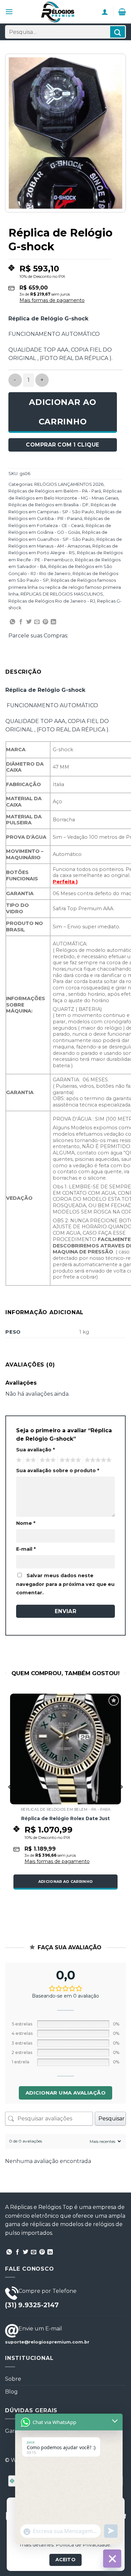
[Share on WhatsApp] (12, 622)
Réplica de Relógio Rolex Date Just (65, 1818)
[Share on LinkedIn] (53, 622)
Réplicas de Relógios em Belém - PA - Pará (55, 491)
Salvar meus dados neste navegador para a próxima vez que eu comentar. (65, 1584)
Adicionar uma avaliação (65, 2093)
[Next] (121, 1800)
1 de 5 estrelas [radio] (18, 1460)
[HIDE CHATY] (112, 2559)
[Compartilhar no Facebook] (21, 622)
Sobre (13, 2379)
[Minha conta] (105, 12)
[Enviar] (118, 32)
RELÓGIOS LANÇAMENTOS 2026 (69, 484)
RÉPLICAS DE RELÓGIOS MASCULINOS (62, 594)
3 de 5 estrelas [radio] (47, 1460)
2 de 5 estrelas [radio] (30, 1460)
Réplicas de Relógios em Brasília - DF (49, 505)
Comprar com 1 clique (62, 445)
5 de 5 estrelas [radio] (97, 1460)
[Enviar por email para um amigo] (37, 622)
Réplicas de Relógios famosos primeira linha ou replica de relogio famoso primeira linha (65, 587)
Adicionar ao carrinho (63, 412)
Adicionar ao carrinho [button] (66, 1882)
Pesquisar (112, 2119)
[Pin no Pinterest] (45, 622)
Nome (26, 1523)
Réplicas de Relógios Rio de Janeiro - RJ (52, 601)
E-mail (26, 1549)
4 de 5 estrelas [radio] (69, 1460)
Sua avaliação (35, 1450)
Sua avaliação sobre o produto (58, 1471)
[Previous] (10, 1800)
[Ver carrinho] (122, 12)
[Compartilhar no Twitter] (29, 622)
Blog (11, 2392)
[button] (9, 12)
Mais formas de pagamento (52, 300)
